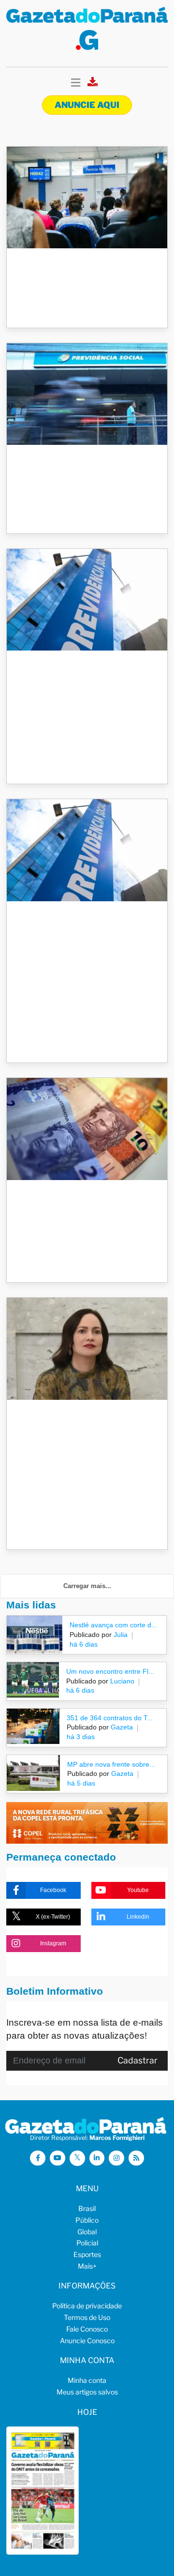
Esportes (87, 2254)
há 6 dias (84, 1644)
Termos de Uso (87, 2317)
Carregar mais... (87, 1586)
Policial (87, 2243)
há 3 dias (81, 1737)
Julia (120, 1635)
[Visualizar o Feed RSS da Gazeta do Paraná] (136, 2158)
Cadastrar (138, 2060)
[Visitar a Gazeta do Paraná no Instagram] (116, 2158)
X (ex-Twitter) (53, 1917)
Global (87, 2232)
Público (87, 2220)
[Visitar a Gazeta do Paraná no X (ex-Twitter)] (77, 2158)
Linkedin (138, 1917)
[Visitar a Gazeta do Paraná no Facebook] (38, 2158)
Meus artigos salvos (87, 2392)
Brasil (87, 2208)
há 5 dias (81, 1783)
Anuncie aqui (87, 105)
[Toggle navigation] (76, 83)
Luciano (121, 1681)
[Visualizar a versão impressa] (93, 84)
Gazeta (121, 1727)
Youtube (138, 1890)
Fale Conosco (87, 2329)
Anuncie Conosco (87, 2341)
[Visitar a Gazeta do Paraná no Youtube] (58, 2158)
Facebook (53, 1890)
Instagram (53, 1943)
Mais (87, 2266)
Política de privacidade (87, 2306)
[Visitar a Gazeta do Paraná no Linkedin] (97, 2158)
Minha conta (87, 2380)
